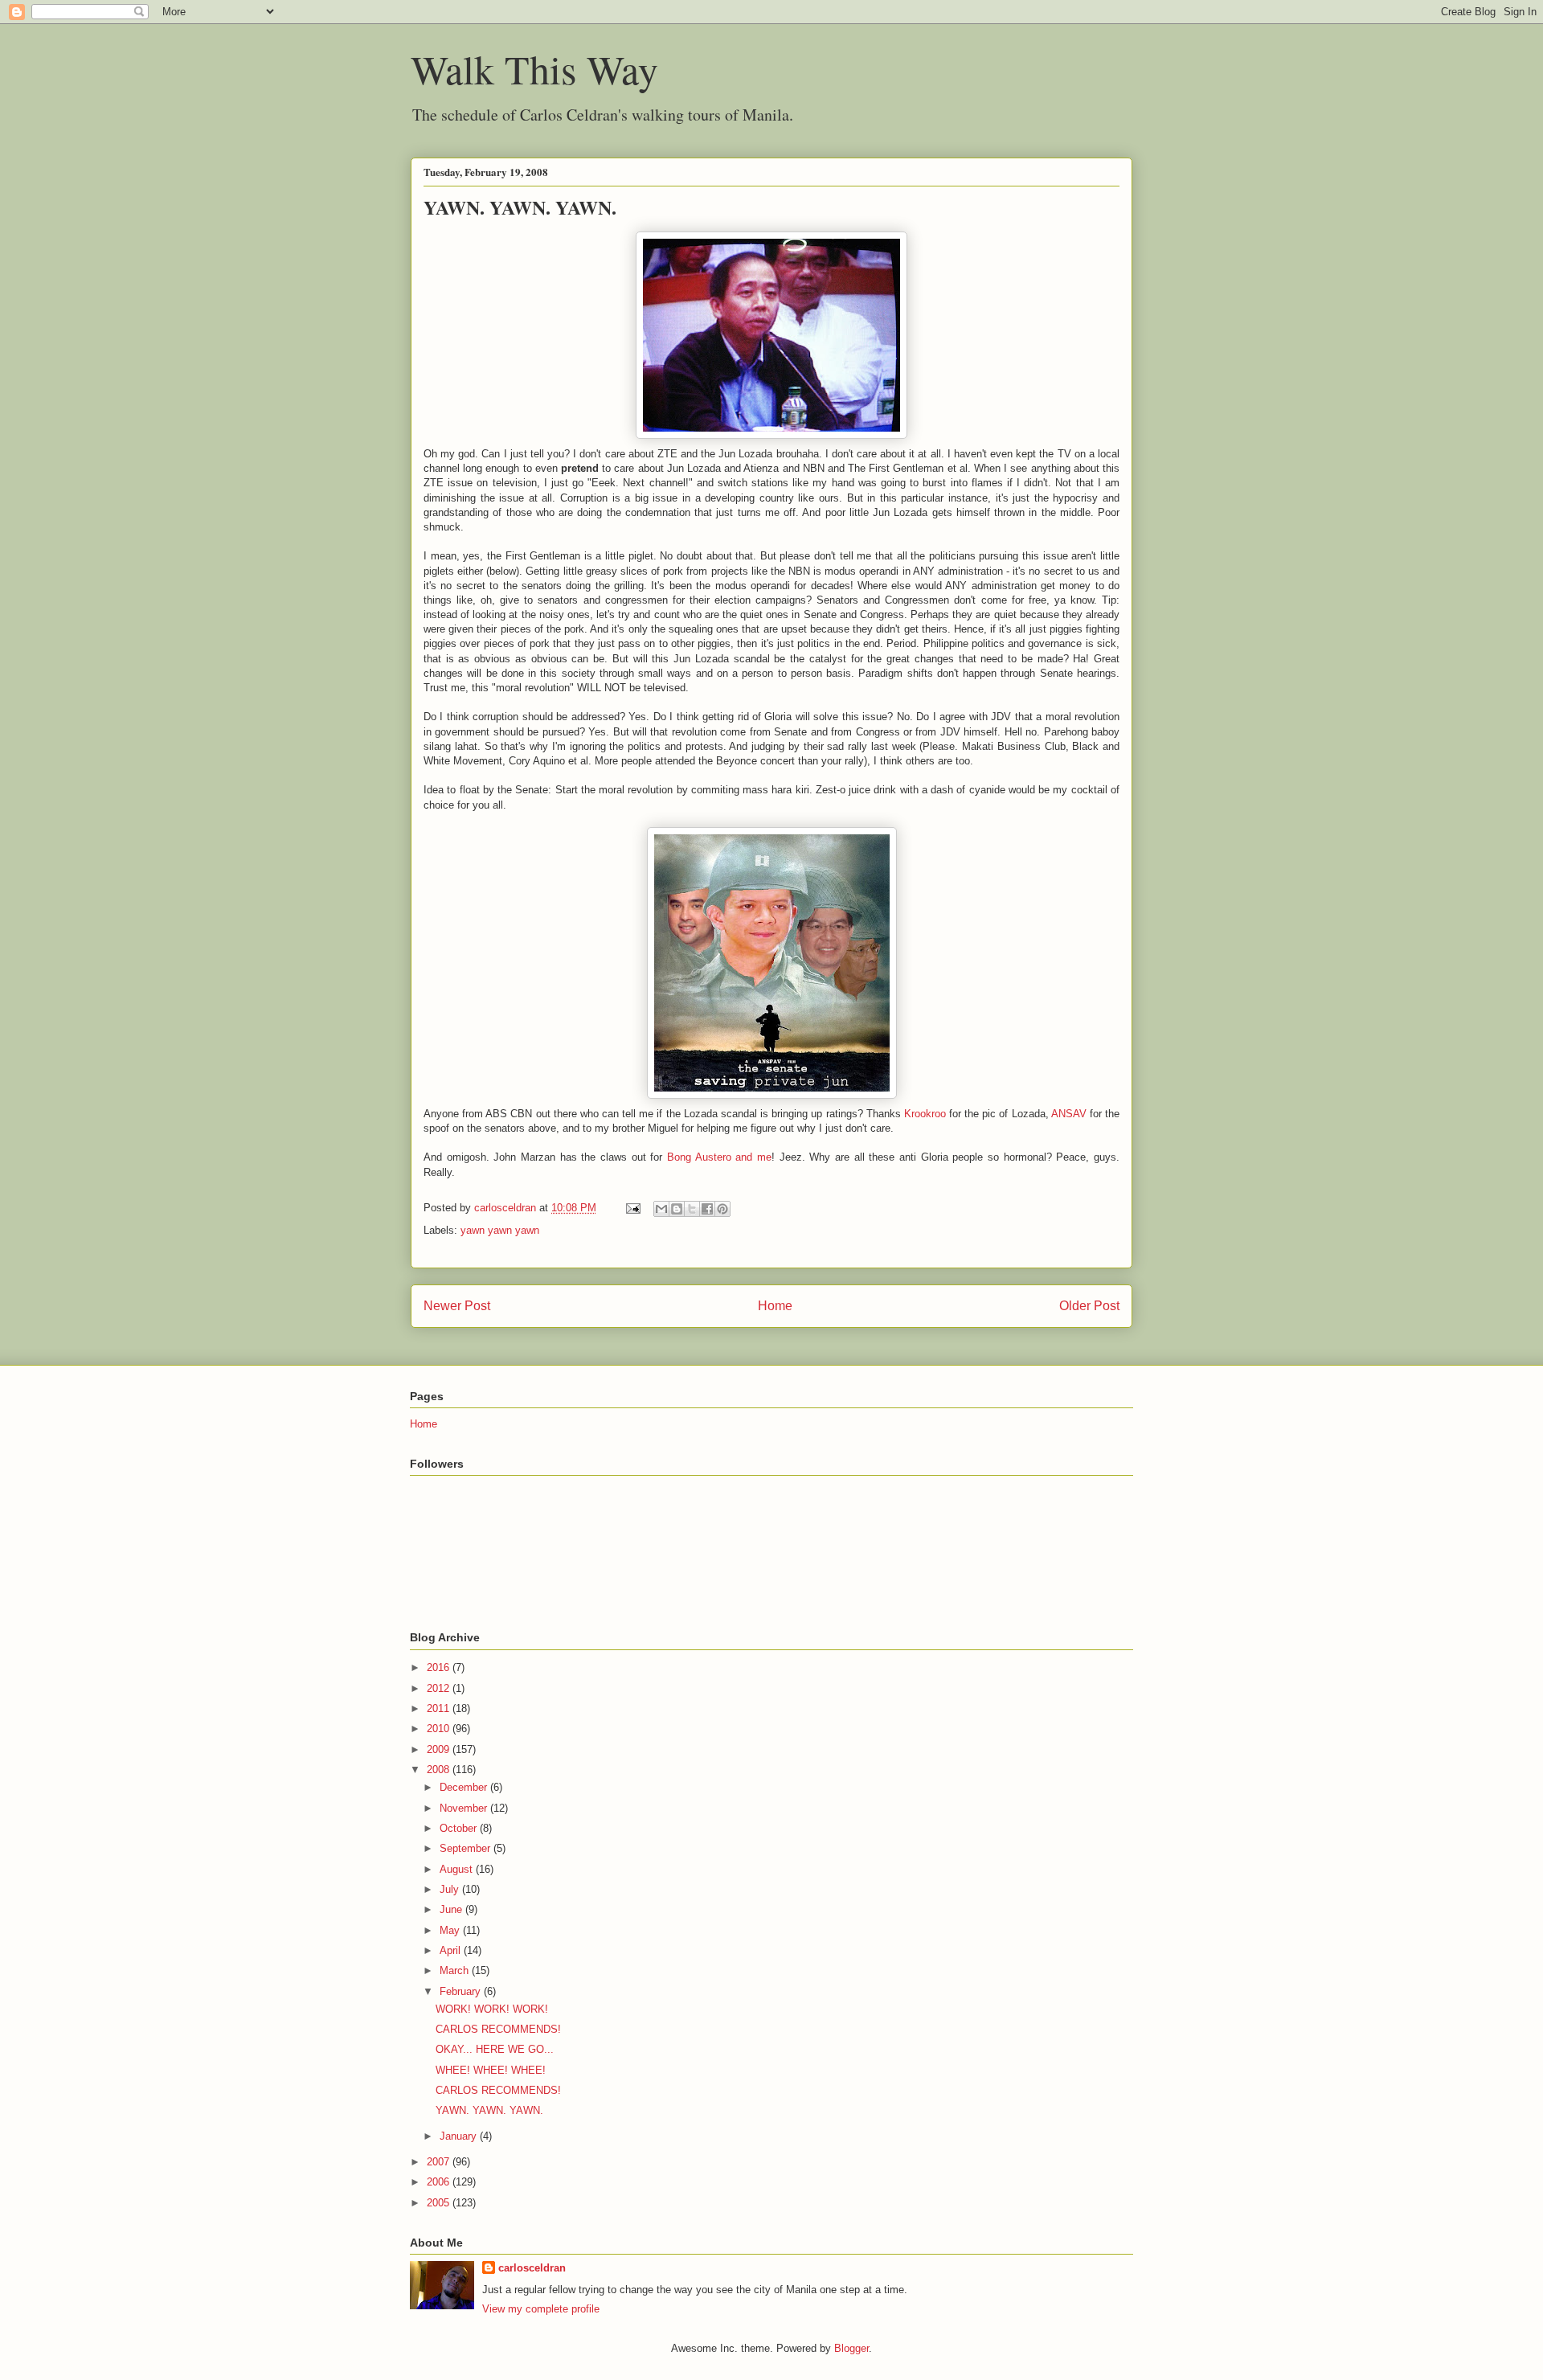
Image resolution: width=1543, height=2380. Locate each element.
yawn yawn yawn (500, 1230)
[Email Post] (632, 1208)
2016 (440, 1667)
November (465, 1808)
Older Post (1089, 1306)
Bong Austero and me (719, 1157)
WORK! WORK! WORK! (492, 2009)
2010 (440, 1729)
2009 (440, 1749)
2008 (440, 1770)
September (467, 1848)
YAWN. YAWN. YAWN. (489, 2110)
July (451, 1889)
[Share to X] (692, 1209)
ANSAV (1069, 1114)
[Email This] (661, 1209)
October (460, 1828)
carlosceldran (532, 2268)
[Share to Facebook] (707, 1209)
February (462, 1991)
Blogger (851, 2348)
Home (775, 1306)
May (451, 1930)
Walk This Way (534, 69)
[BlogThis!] (677, 1209)
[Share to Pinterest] (722, 1209)
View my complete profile (541, 2309)
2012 (440, 1688)
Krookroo (925, 1114)
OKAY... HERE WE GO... (495, 2049)
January (460, 2136)
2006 (440, 2182)
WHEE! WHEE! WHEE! (491, 2070)
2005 (440, 2203)
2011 (440, 1708)
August (458, 1869)
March (456, 1970)
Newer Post (457, 1306)
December (465, 1787)
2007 (440, 2162)
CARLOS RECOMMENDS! (498, 2029)
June (452, 1909)
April (452, 1950)
